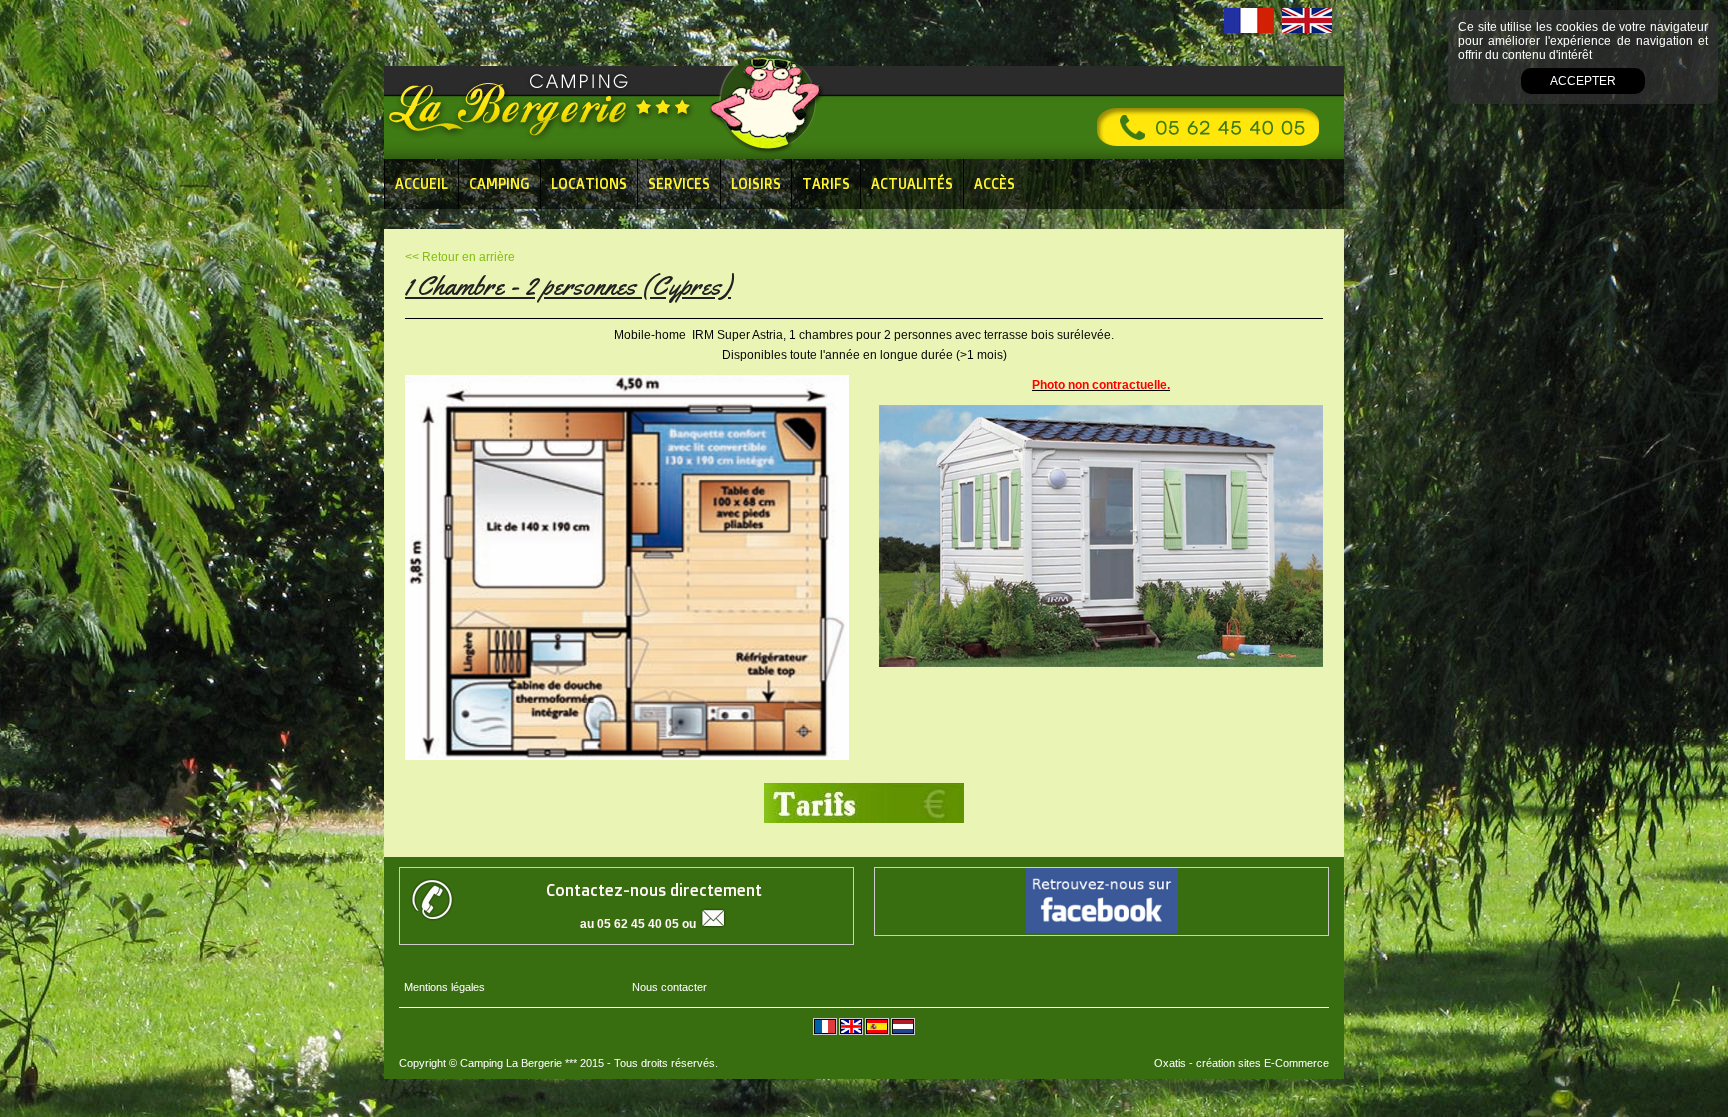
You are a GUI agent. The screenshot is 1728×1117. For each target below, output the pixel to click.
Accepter (1583, 81)
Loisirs (756, 183)
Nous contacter (669, 987)
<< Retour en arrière (460, 257)
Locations (589, 183)
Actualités (912, 183)
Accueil (421, 183)
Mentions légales (444, 987)
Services (679, 183)
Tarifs (826, 183)
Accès (994, 183)
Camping (499, 183)
